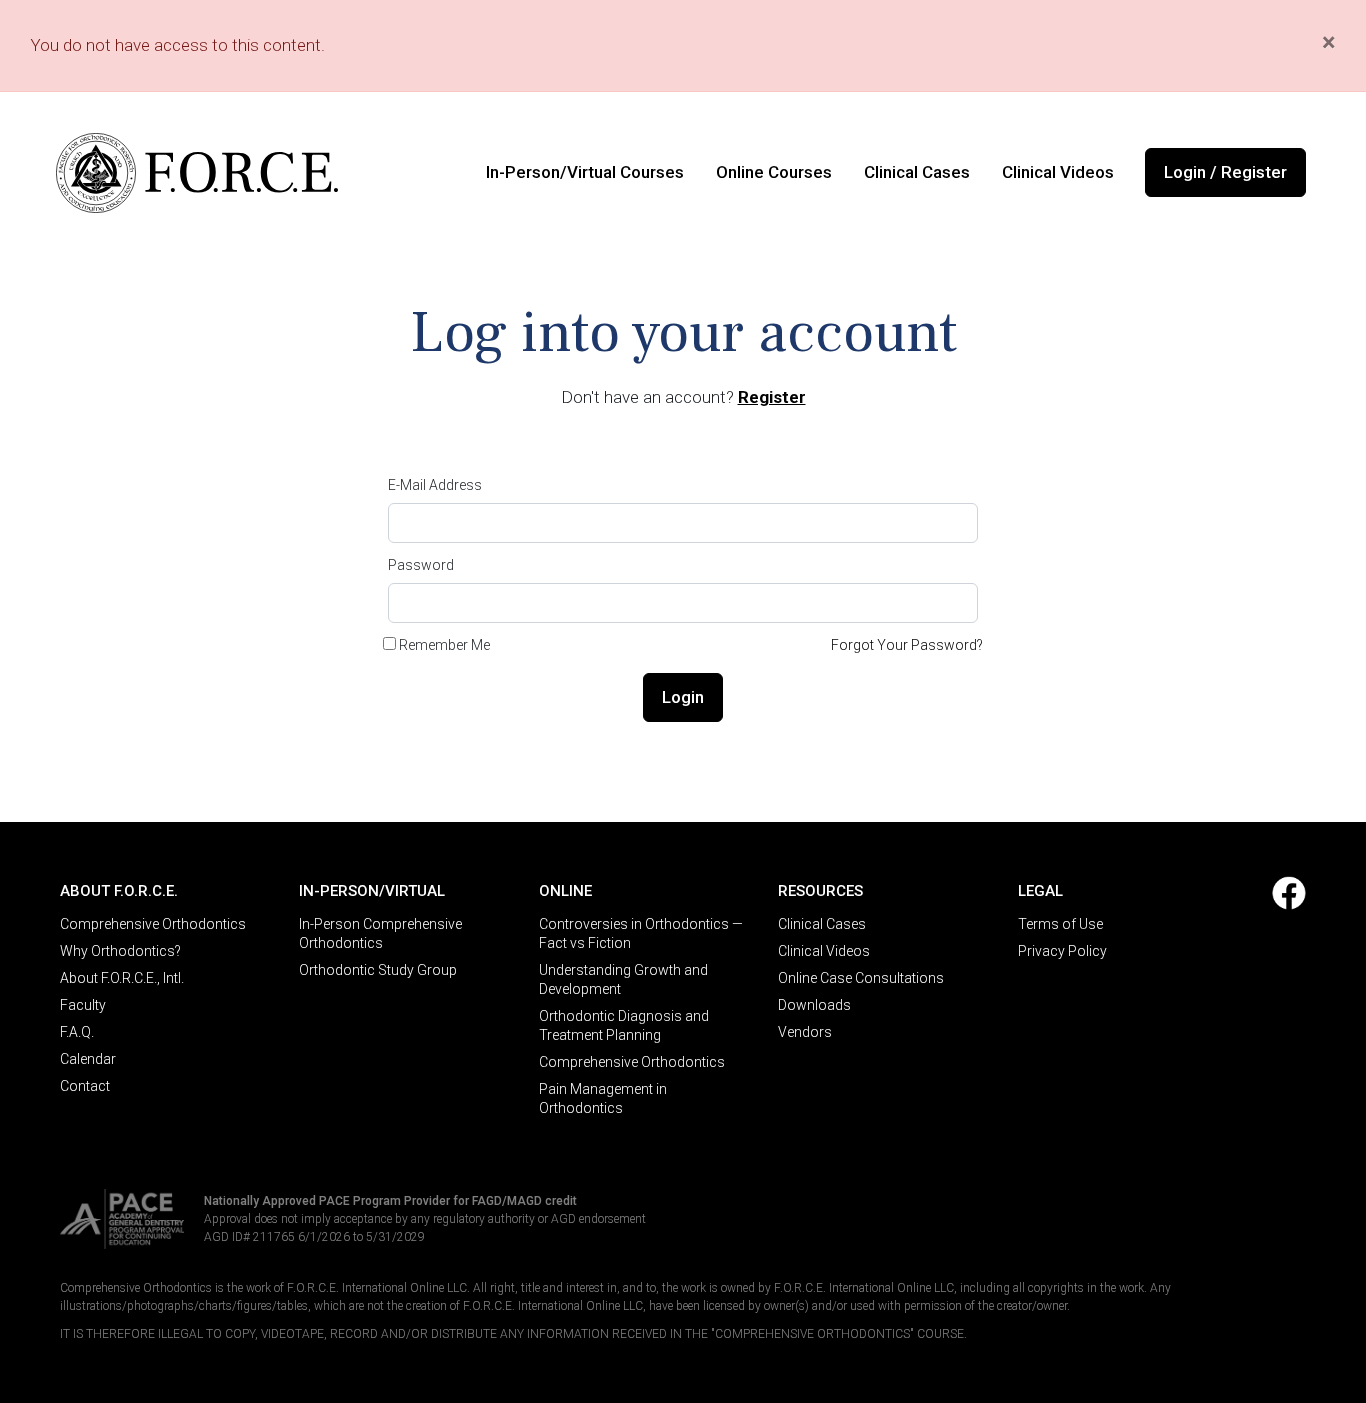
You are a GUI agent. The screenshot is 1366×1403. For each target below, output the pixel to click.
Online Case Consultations (861, 978)
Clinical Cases (917, 172)
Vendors (805, 1032)
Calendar (88, 1059)
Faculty (83, 1005)
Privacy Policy (1062, 951)
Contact (85, 1086)
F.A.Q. (77, 1032)
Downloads (814, 1005)
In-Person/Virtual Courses (585, 172)
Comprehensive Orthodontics (153, 924)
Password (421, 565)
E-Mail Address (435, 485)
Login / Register (1225, 172)
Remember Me (444, 645)
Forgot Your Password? (907, 645)
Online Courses (774, 172)
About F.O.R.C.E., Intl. (122, 978)
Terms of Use (1060, 924)
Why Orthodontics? (120, 951)
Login (683, 697)
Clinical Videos (1058, 172)
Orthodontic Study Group (378, 970)
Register (772, 397)
